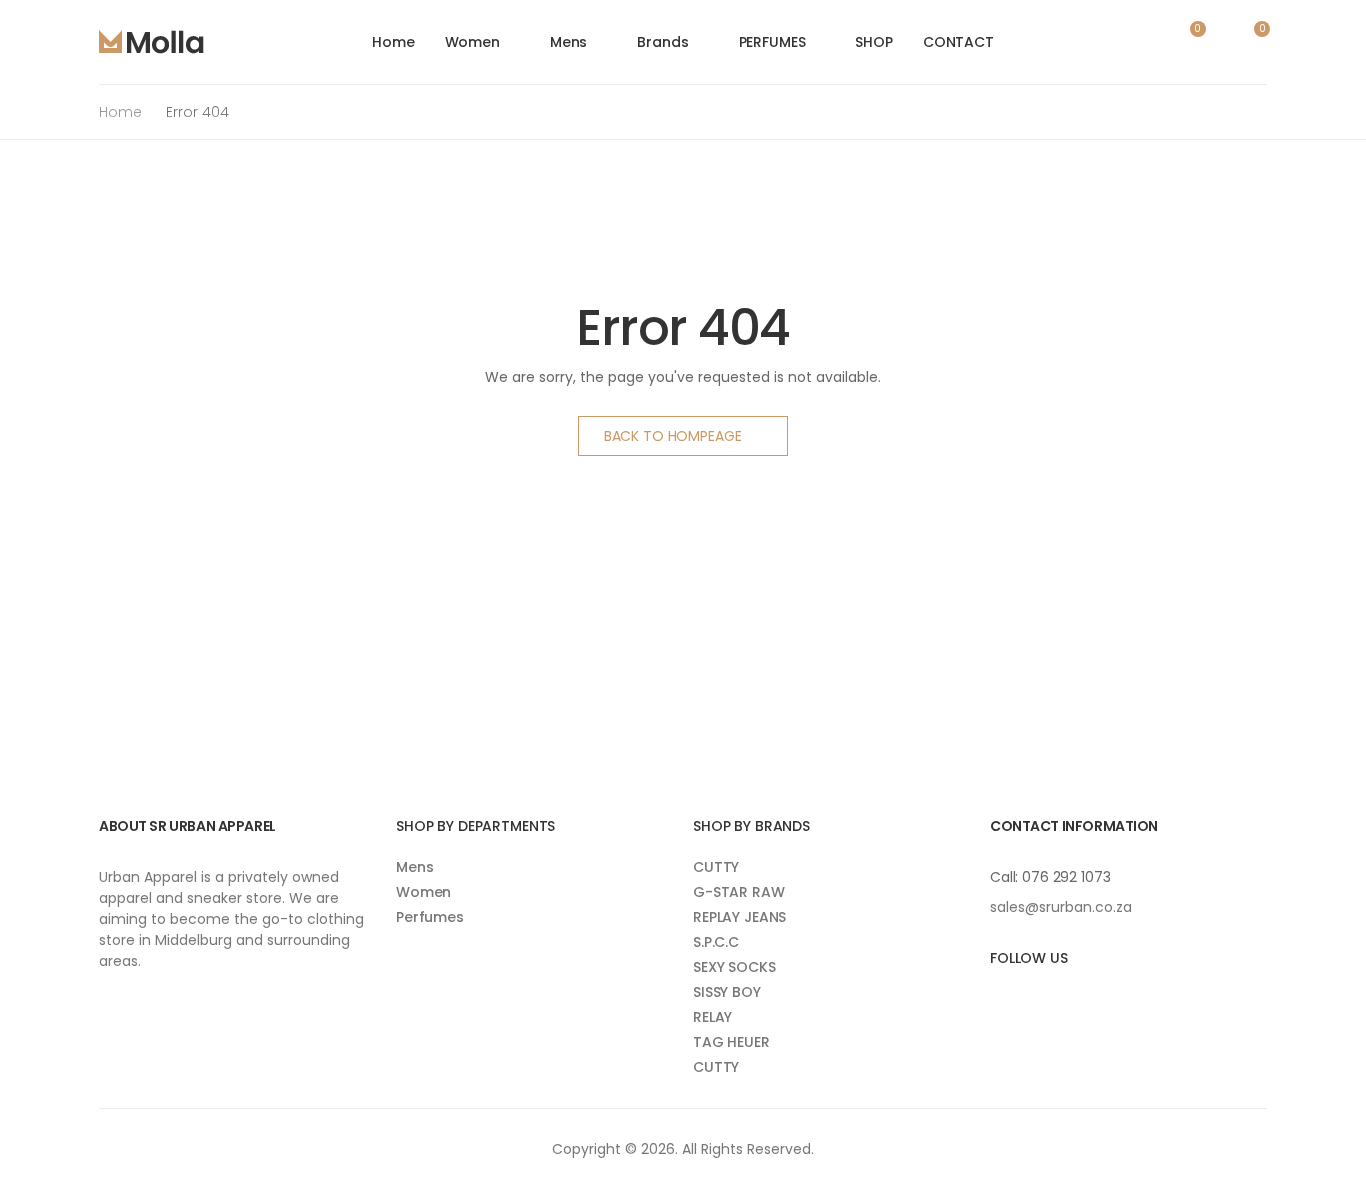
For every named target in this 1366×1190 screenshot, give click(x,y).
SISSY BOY (727, 992)
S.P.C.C (716, 942)
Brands (662, 42)
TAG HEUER (731, 1042)
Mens (568, 42)
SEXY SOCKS (734, 967)
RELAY (712, 1017)
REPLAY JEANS (739, 917)
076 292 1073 (1066, 877)
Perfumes (430, 917)
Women (472, 42)
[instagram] (1023, 1000)
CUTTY (716, 867)
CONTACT (958, 42)
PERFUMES (772, 42)
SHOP (873, 42)
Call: (1006, 877)
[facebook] (994, 1000)
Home (393, 42)
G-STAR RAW (739, 892)
